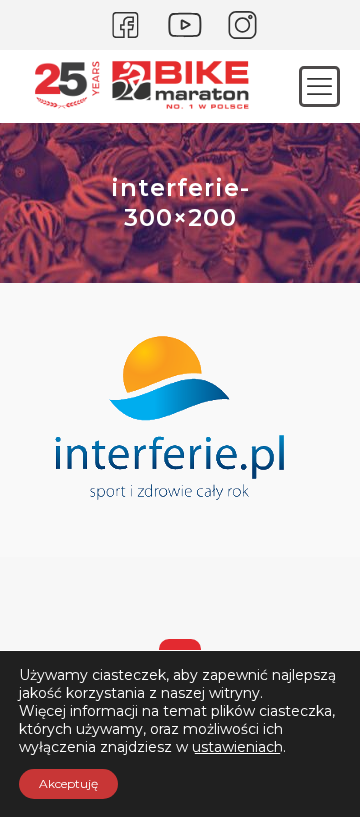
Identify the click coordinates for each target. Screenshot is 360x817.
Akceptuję (68, 783)
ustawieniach (237, 747)
